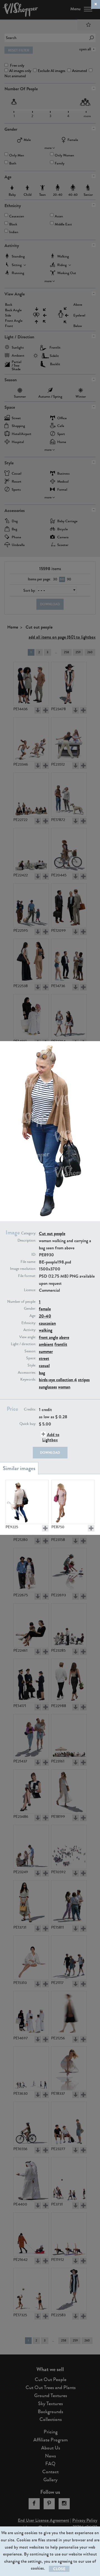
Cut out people (52, 1233)
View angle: (28, 1337)
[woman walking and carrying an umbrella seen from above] (27, 1502)
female (45, 1309)
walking (46, 1330)
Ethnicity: (29, 1323)
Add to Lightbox (51, 1437)
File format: (27, 1276)
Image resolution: (23, 1269)
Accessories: (27, 1373)
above (64, 1337)
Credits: (30, 1409)
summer (46, 1351)
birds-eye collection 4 (58, 1380)
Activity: (30, 1330)
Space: (31, 1358)
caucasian (47, 1323)
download (50, 1453)
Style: (32, 1365)
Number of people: (22, 1302)
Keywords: (28, 1380)
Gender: (30, 1309)
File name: (28, 1262)
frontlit (61, 1344)
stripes (84, 1380)
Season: (30, 1351)
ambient (46, 1344)
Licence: (30, 1290)
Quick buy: (28, 1424)
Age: (33, 1316)
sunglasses (48, 1387)
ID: (34, 1255)
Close (59, 2569)
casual (44, 1366)
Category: (29, 1233)
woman (64, 1387)
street (44, 1358)
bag (42, 1373)
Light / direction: (23, 1344)
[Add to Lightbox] (45, 1528)
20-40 (45, 1316)
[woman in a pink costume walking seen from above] (73, 1502)
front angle (48, 1337)
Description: (27, 1241)
